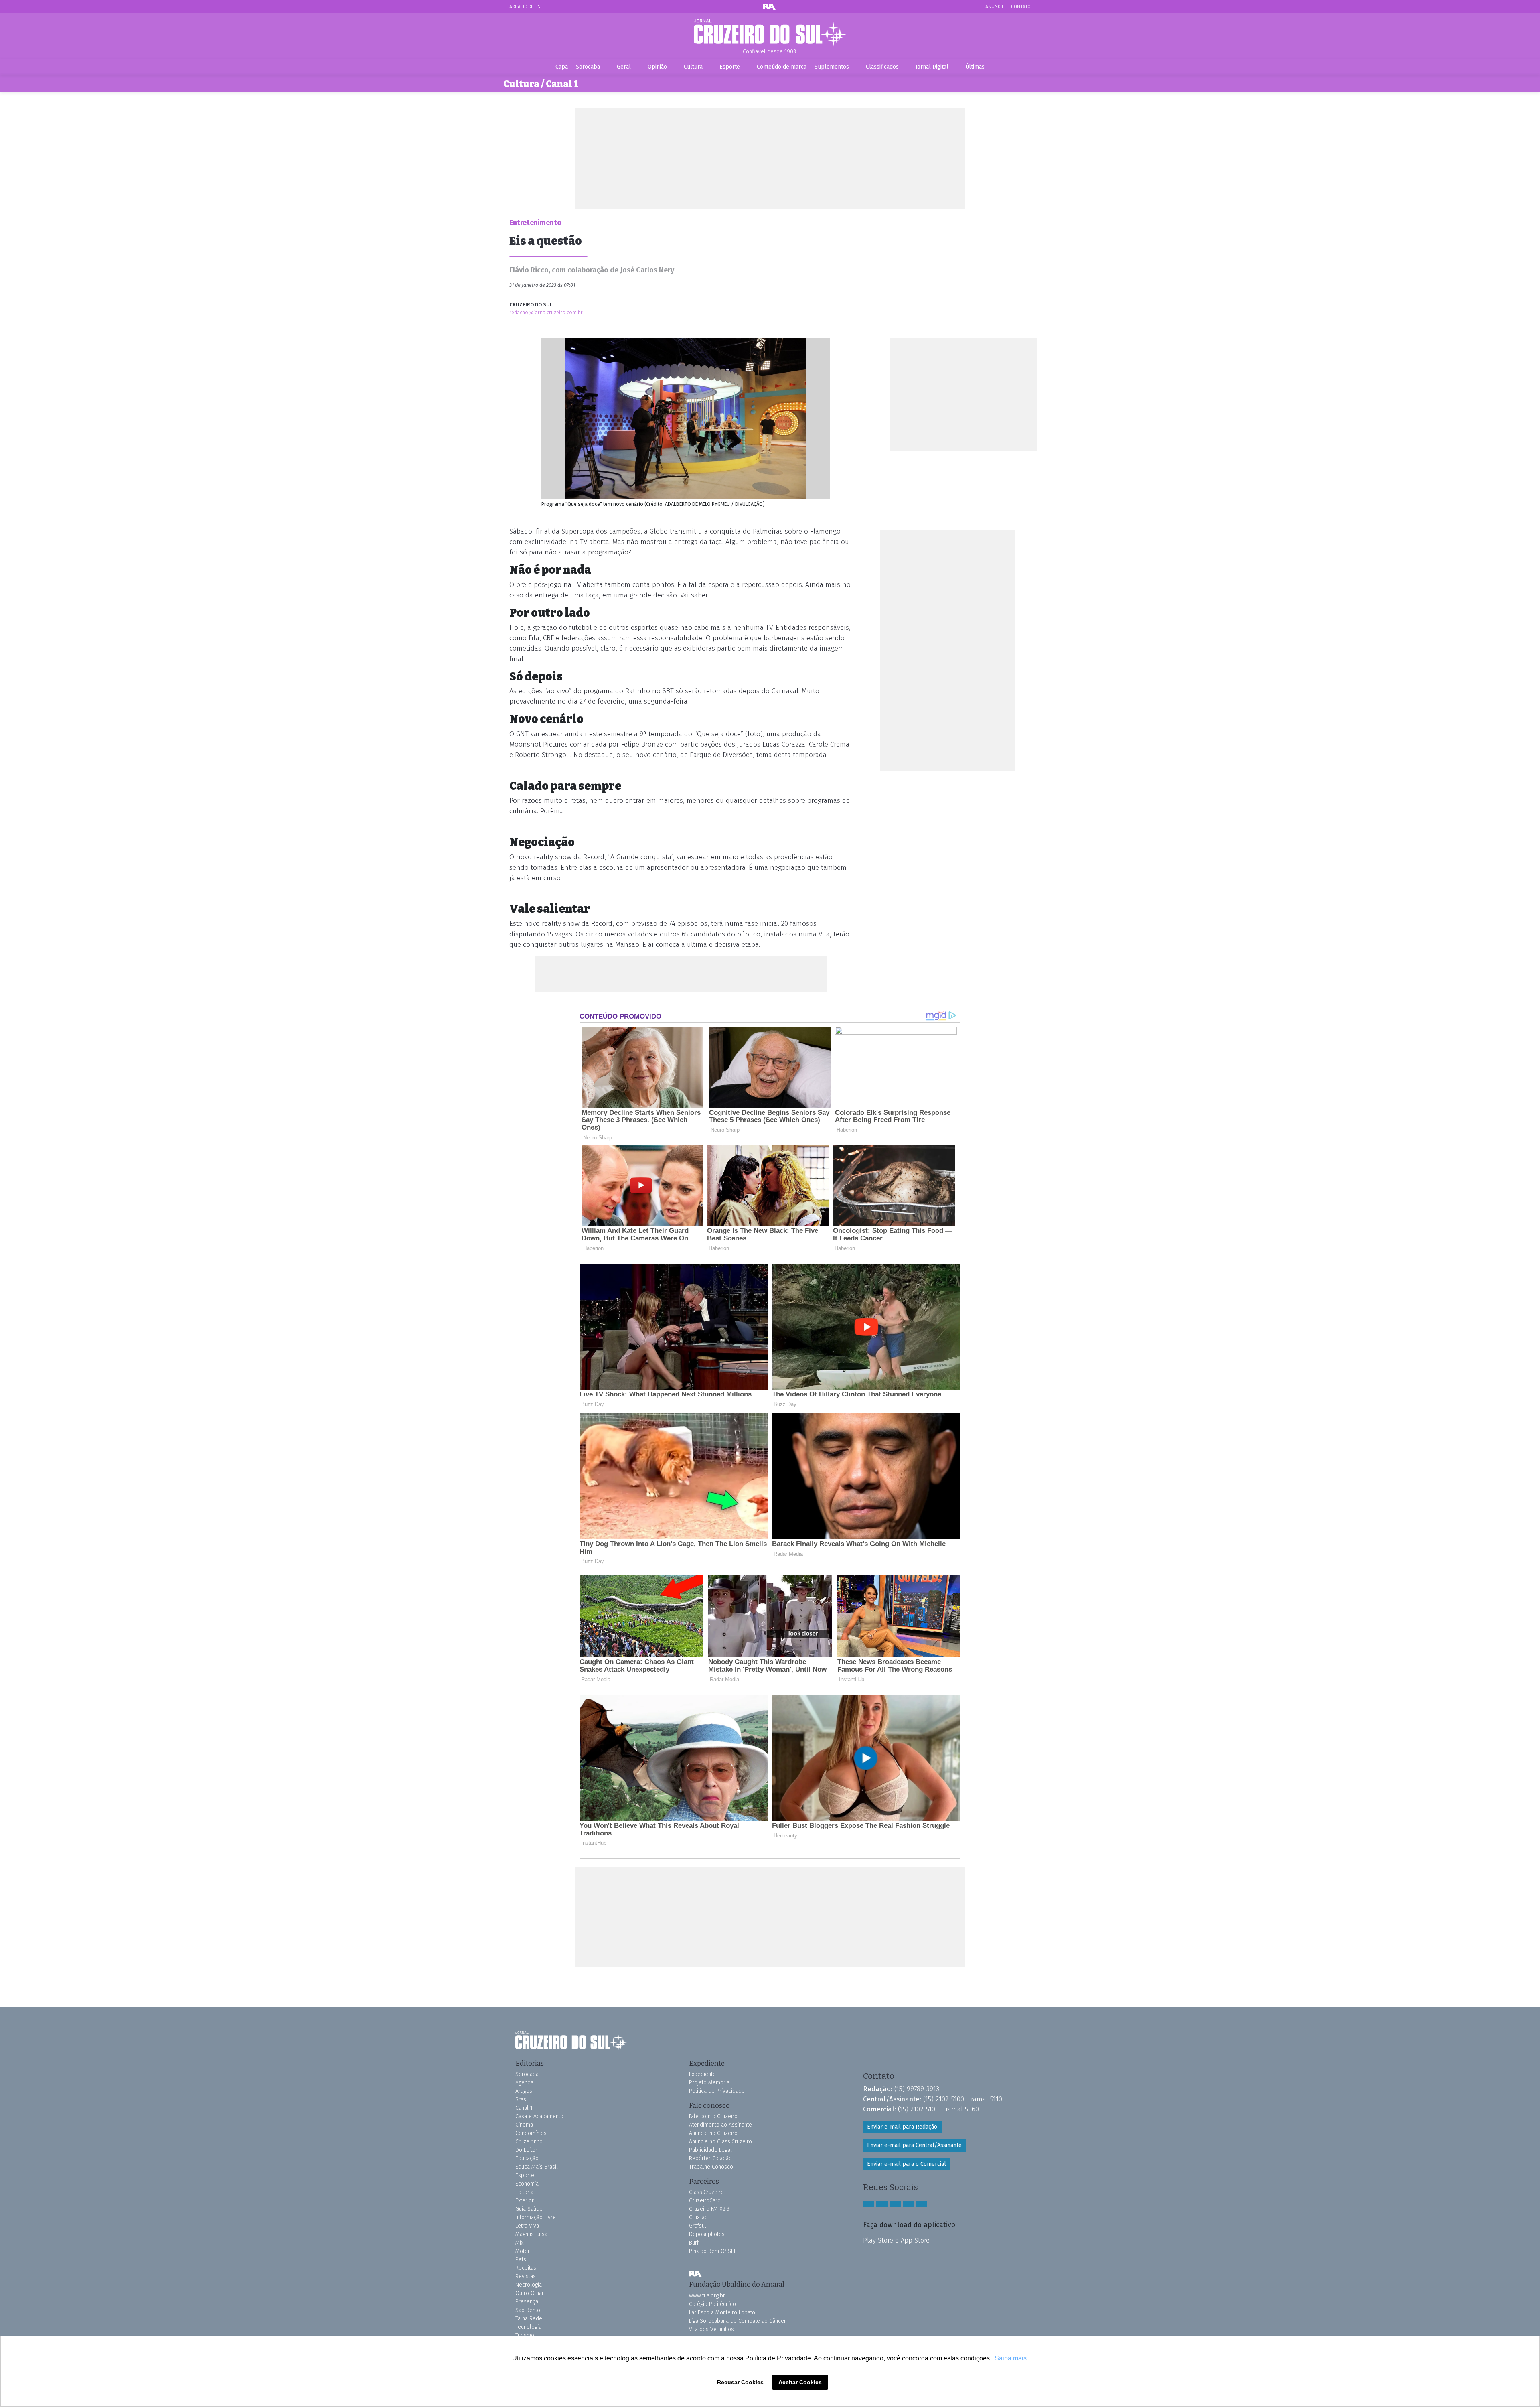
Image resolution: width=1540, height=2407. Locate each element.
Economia (527, 2184)
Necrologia (529, 2285)
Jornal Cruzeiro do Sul (770, 33)
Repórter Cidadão (710, 2158)
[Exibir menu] (1026, 32)
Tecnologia (528, 2327)
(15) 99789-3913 (917, 2089)
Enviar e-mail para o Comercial (907, 2164)
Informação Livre (536, 2217)
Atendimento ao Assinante (720, 2125)
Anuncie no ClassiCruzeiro (720, 2142)
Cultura (693, 67)
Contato (1021, 6)
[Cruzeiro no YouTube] (895, 2204)
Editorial (525, 2192)
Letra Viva (527, 2226)
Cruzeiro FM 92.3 (709, 2209)
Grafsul (698, 2226)
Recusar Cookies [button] (740, 2382)
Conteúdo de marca (782, 67)
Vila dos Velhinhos (711, 2329)
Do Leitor (526, 2150)
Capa (562, 67)
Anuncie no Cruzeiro (713, 2133)
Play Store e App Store (896, 2240)
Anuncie (995, 6)
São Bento (528, 2310)
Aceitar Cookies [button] (800, 2382)
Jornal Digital (932, 67)
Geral (624, 67)
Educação (527, 2158)
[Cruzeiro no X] (908, 2204)
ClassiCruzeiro (706, 2192)
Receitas (526, 2268)
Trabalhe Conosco (711, 2167)
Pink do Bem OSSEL (713, 2251)
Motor (523, 2251)
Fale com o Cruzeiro (713, 2116)
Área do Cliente (528, 6)
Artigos (524, 2091)
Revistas (526, 2276)
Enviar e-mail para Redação (902, 2127)
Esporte (730, 67)
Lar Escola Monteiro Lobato (722, 2313)
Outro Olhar (530, 2293)
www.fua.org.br (707, 2296)
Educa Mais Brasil (537, 2167)
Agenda (524, 2083)
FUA (695, 2274)
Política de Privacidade (717, 2091)
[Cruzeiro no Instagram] (882, 2204)
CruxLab (698, 2217)
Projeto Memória (709, 2083)
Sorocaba (588, 67)
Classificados (882, 67)
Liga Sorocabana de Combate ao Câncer (738, 2321)
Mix (519, 2243)
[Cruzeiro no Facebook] (869, 2204)
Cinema (524, 2125)
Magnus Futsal (532, 2234)
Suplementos (832, 67)
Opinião (657, 67)
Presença (527, 2302)
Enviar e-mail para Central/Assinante (914, 2145)
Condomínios (531, 2133)
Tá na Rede (529, 2319)
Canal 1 (524, 2108)
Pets (521, 2260)
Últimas (975, 67)
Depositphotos (707, 2234)
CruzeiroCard (705, 2201)
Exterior (525, 2201)
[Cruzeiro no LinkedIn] (922, 2204)
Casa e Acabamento (539, 2116)
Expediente (702, 2074)
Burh (694, 2243)
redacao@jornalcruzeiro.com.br (546, 312)
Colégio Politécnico (712, 2304)
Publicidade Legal (710, 2150)
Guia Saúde (529, 2209)
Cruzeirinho (529, 2142)
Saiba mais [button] (1011, 2358)
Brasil (522, 2100)
